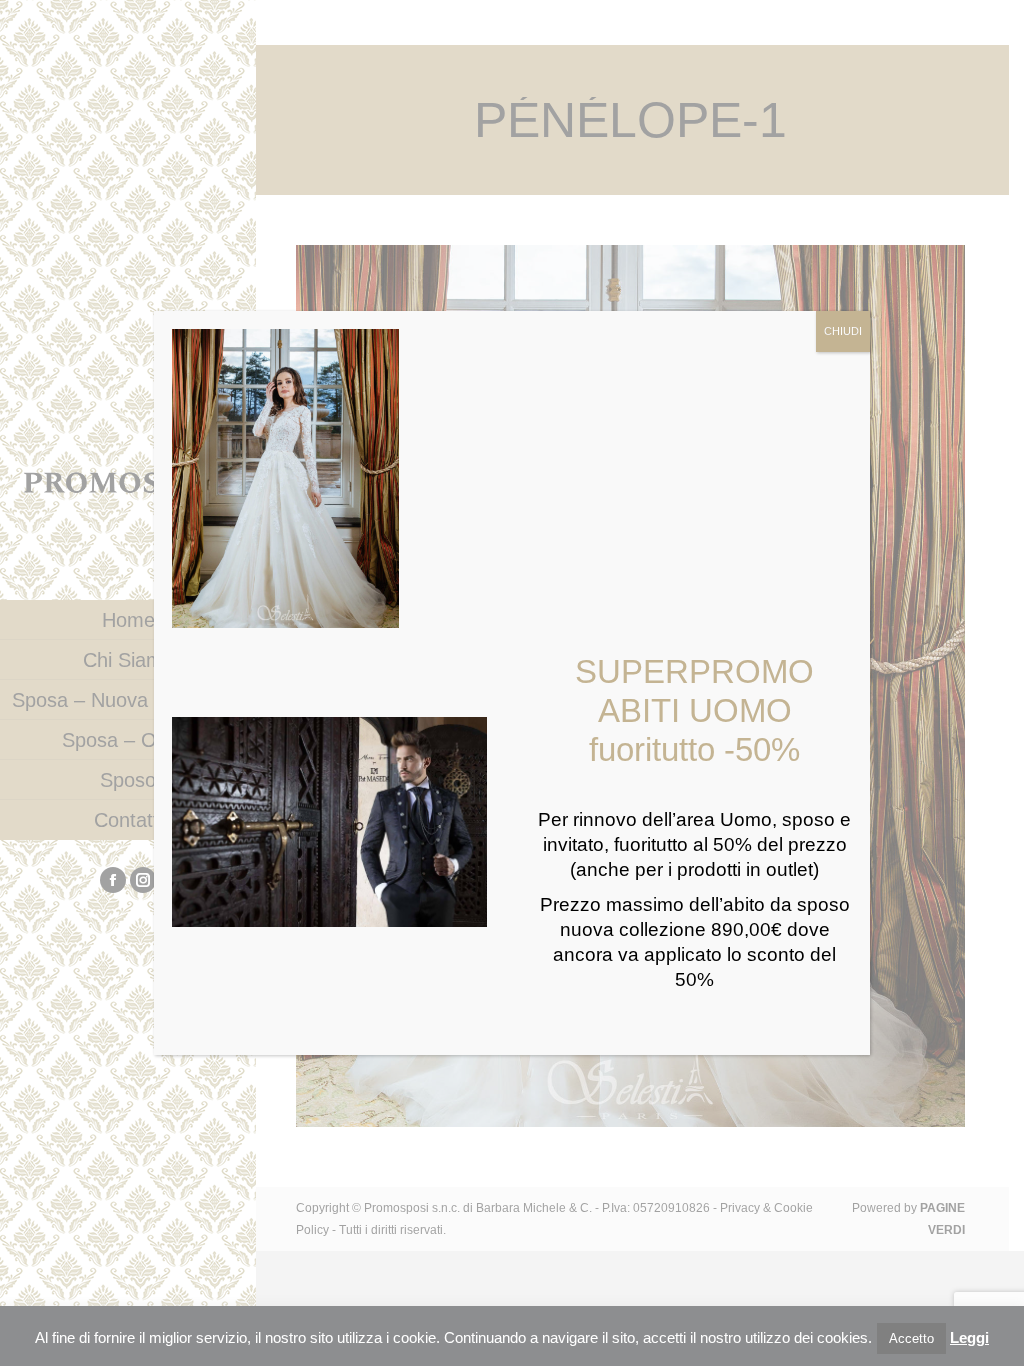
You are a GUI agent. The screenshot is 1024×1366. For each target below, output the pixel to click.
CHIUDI (843, 331)
